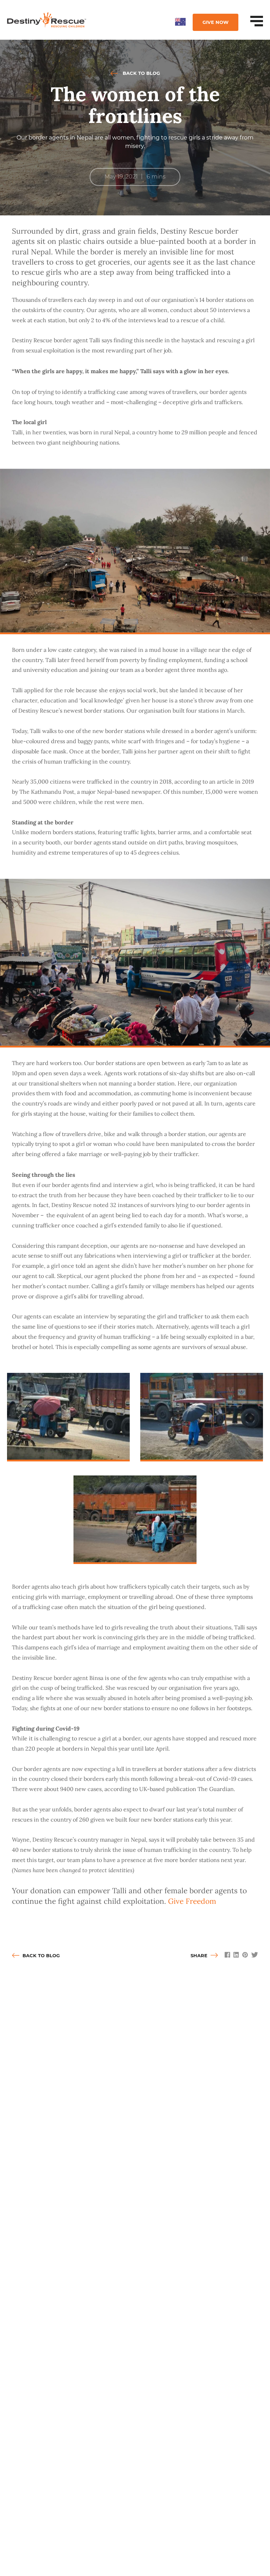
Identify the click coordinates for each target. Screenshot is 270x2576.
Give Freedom (192, 1901)
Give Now (216, 22)
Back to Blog (141, 73)
